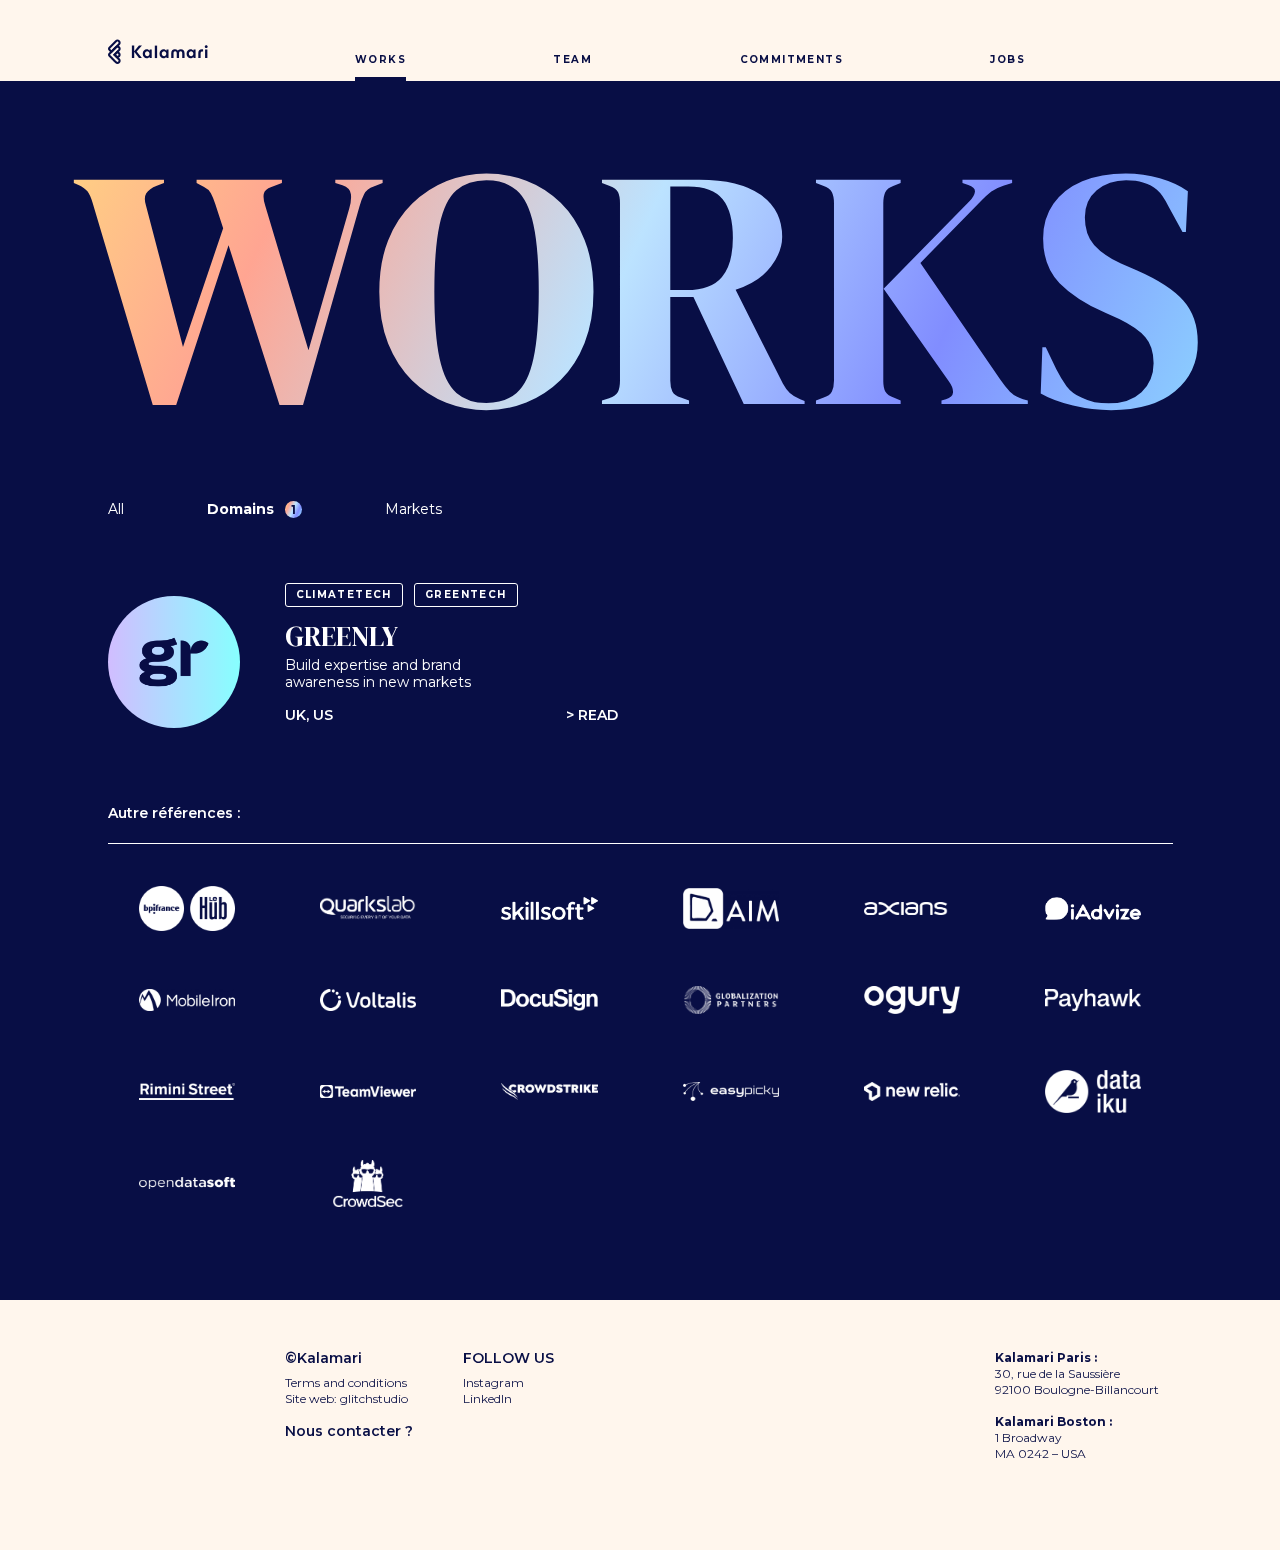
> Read (592, 715)
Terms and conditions (346, 1382)
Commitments (791, 59)
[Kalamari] (158, 50)
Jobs (1007, 59)
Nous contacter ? (349, 1431)
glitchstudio (374, 1398)
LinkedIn (487, 1398)
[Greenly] (174, 662)
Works (380, 59)
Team (572, 59)
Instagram (493, 1382)
